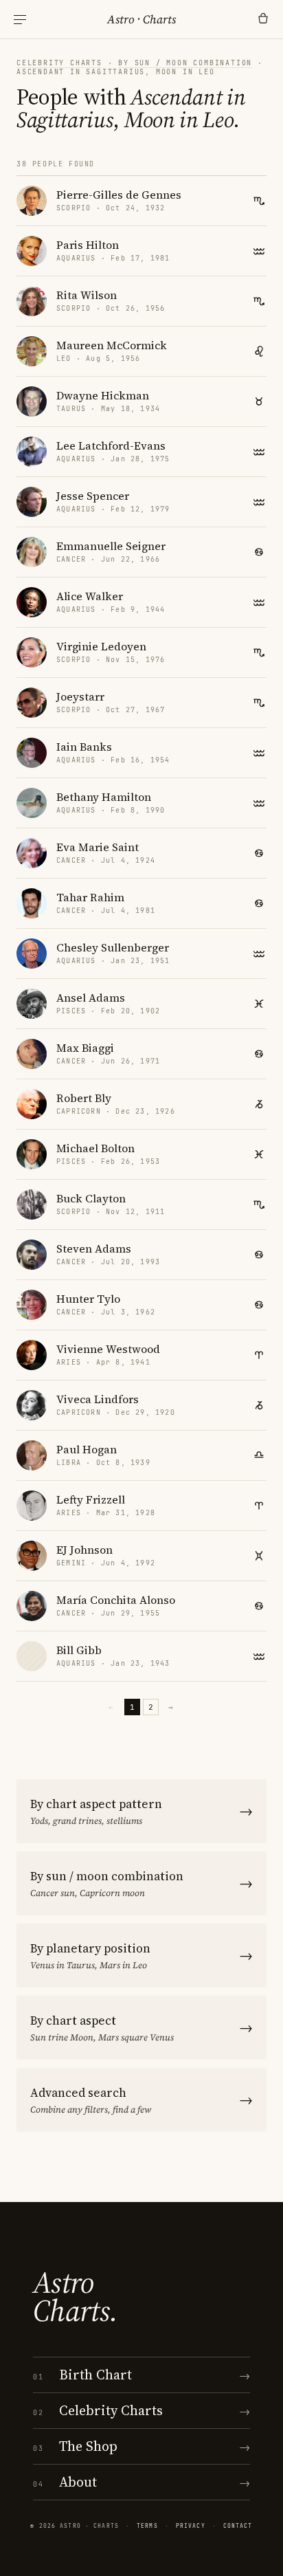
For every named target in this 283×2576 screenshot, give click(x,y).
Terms (147, 2526)
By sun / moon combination (185, 63)
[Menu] (20, 20)
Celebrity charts (59, 63)
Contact (238, 2526)
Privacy (191, 2526)
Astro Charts (141, 19)
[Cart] (263, 19)
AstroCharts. (75, 2297)
